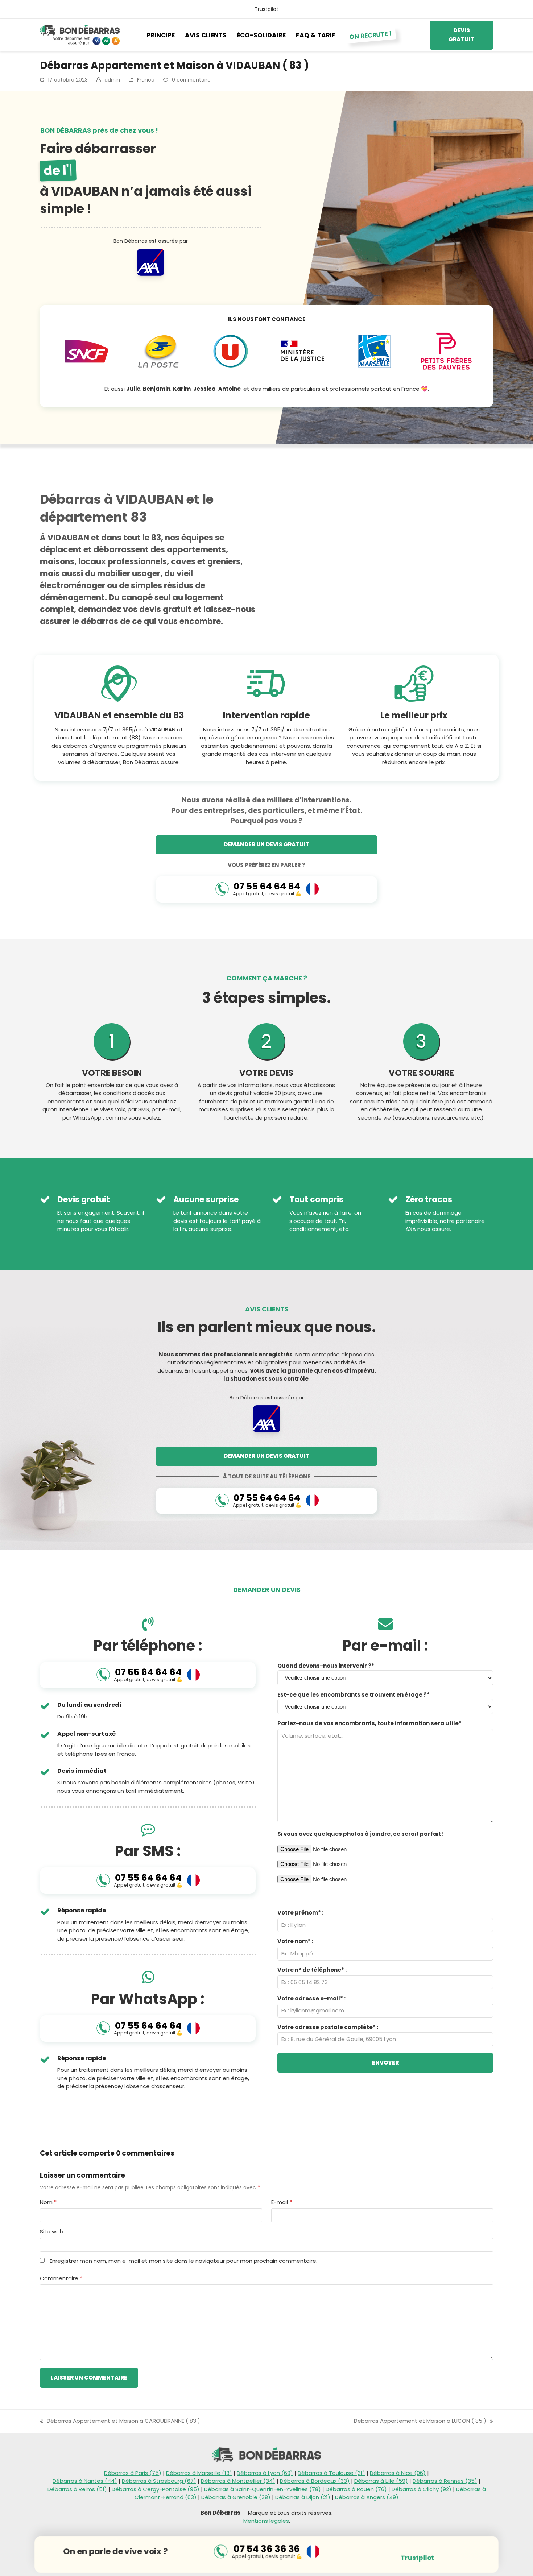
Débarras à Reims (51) (77, 2489)
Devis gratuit (461, 35)
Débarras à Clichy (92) (422, 2489)
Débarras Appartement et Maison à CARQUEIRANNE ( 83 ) (120, 2421)
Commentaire (61, 2278)
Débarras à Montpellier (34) (238, 2481)
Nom (48, 2202)
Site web (52, 2231)
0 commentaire (191, 80)
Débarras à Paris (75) (133, 2473)
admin (112, 80)
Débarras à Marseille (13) (199, 2473)
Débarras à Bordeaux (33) (315, 2481)
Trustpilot (266, 9)
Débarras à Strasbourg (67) (159, 2481)
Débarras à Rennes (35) (445, 2481)
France (146, 80)
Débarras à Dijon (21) (303, 2497)
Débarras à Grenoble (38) (236, 2497)
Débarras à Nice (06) (398, 2473)
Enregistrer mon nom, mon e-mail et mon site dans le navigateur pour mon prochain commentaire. (183, 2261)
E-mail (282, 2202)
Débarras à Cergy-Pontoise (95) (156, 2489)
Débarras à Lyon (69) (265, 2473)
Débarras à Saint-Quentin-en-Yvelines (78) (263, 2489)
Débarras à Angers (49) (367, 2497)
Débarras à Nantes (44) (85, 2481)
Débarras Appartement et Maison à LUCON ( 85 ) (420, 2421)
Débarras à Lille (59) (381, 2481)
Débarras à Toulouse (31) (331, 2473)
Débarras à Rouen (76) (356, 2489)
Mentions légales (266, 2521)
